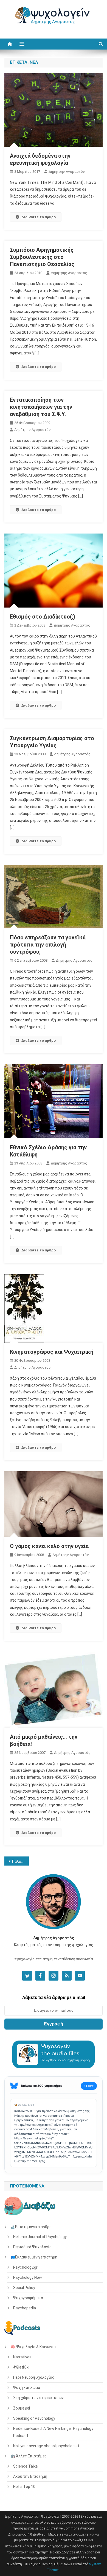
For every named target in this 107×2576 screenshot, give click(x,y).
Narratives (22, 2357)
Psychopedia (25, 2308)
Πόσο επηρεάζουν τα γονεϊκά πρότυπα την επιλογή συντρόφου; (48, 945)
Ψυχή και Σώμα (27, 2388)
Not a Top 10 (24, 2487)
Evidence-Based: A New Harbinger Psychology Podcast (53, 2432)
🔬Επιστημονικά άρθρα (31, 2227)
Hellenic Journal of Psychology (40, 2237)
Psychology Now (28, 2277)
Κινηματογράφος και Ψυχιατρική (52, 1352)
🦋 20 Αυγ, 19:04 (24, 2105)
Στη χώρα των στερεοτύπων (38, 2398)
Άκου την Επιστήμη (30, 2476)
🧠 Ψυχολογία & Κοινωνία (33, 2347)
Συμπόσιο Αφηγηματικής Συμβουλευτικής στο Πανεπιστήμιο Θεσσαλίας (42, 257)
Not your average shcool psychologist (46, 2446)
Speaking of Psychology (34, 2418)
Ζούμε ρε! (22, 2408)
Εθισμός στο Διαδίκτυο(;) (43, 617)
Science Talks (26, 2466)
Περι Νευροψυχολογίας (34, 2377)
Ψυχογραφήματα (28, 2298)
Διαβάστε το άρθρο (39, 217)
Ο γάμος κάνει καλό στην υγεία (49, 1546)
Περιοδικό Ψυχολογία (32, 2247)
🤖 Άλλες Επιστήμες (29, 2456)
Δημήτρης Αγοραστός (67, 172)
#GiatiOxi (21, 2367)
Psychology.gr (25, 2267)
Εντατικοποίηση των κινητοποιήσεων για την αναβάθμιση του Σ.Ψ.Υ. (41, 407)
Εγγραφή (54, 2024)
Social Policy (24, 2288)
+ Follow (89, 2086)
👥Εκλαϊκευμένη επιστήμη (34, 2257)
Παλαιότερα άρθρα (21, 1861)
